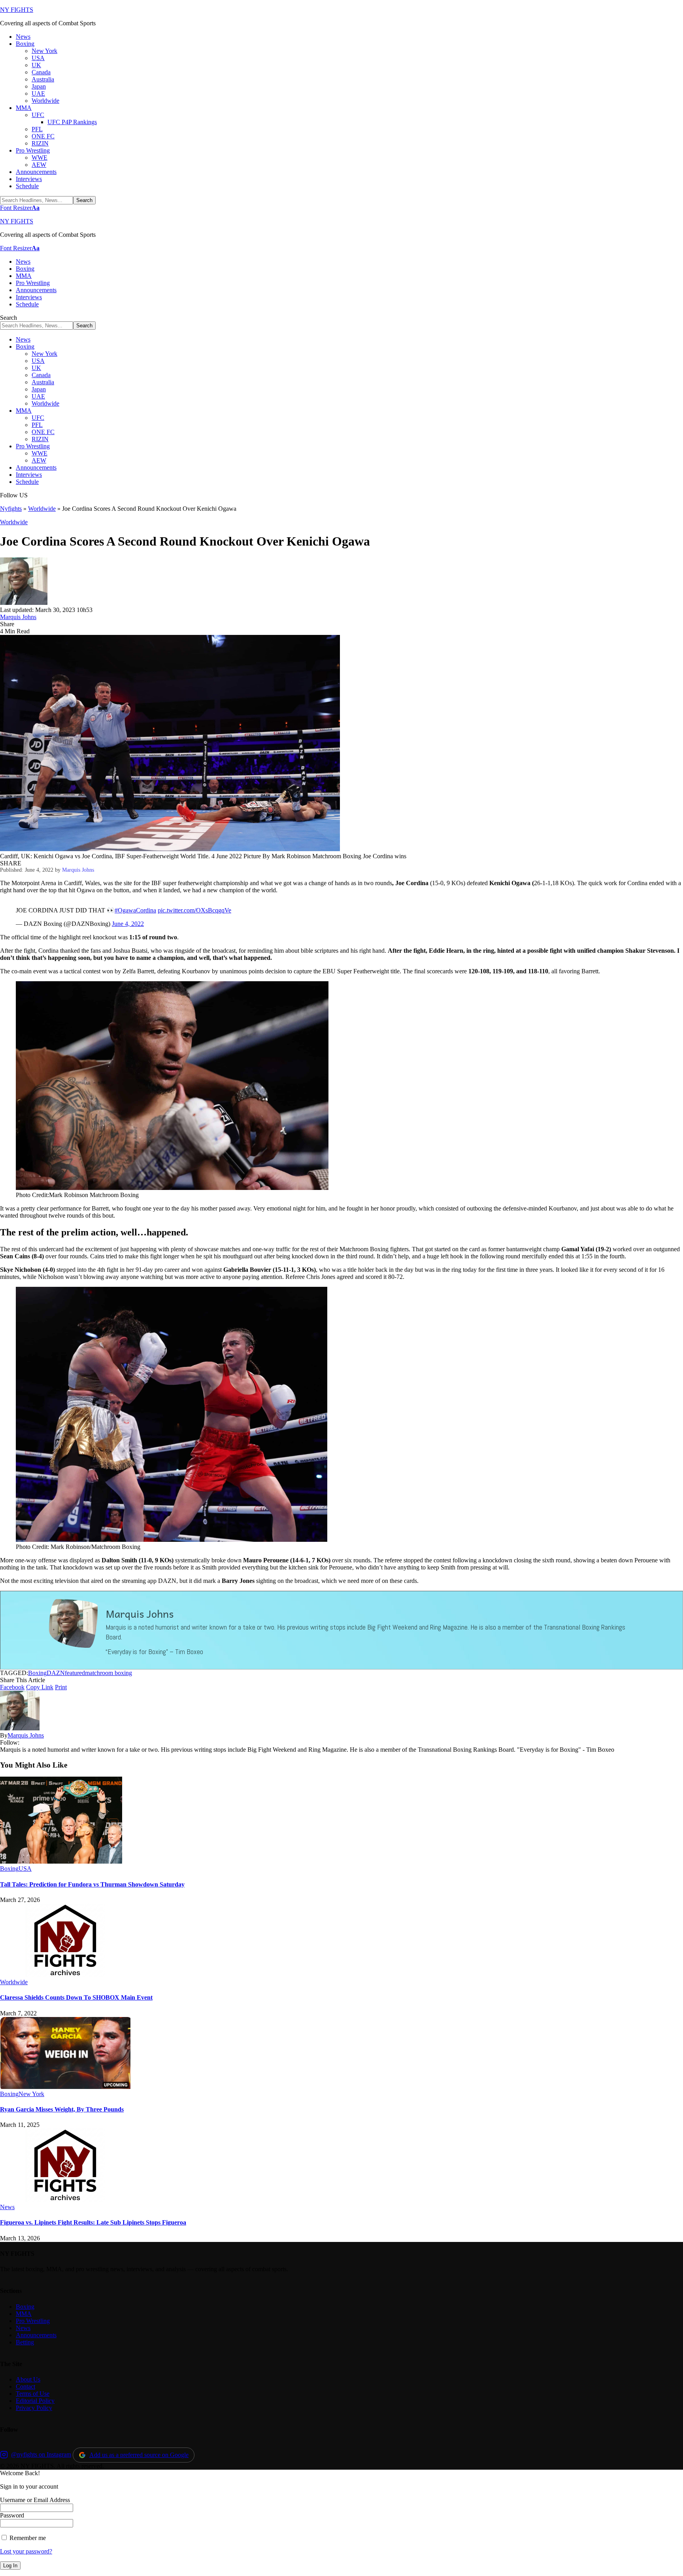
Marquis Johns (18, 617)
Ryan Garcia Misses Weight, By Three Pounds (62, 2109)
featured (75, 1673)
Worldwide (42, 509)
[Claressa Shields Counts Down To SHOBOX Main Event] (65, 1975)
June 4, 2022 (128, 924)
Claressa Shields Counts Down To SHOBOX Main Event (76, 1997)
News (7, 2207)
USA (25, 1869)
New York (31, 2094)
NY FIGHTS (17, 10)
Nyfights (11, 509)
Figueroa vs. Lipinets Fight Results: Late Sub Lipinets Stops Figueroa (93, 2222)
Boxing (37, 1673)
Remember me (27, 2538)
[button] (20, 208)
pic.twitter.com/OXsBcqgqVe (194, 910)
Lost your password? (26, 2551)
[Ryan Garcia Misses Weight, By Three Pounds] (65, 2087)
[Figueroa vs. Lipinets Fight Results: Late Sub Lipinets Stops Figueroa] (65, 2200)
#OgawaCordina (135, 910)
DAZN (56, 1673)
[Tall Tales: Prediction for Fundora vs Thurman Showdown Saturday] (61, 1861)
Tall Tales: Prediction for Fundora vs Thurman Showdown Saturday (92, 1884)
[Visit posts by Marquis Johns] (24, 603)
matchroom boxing (108, 1673)
